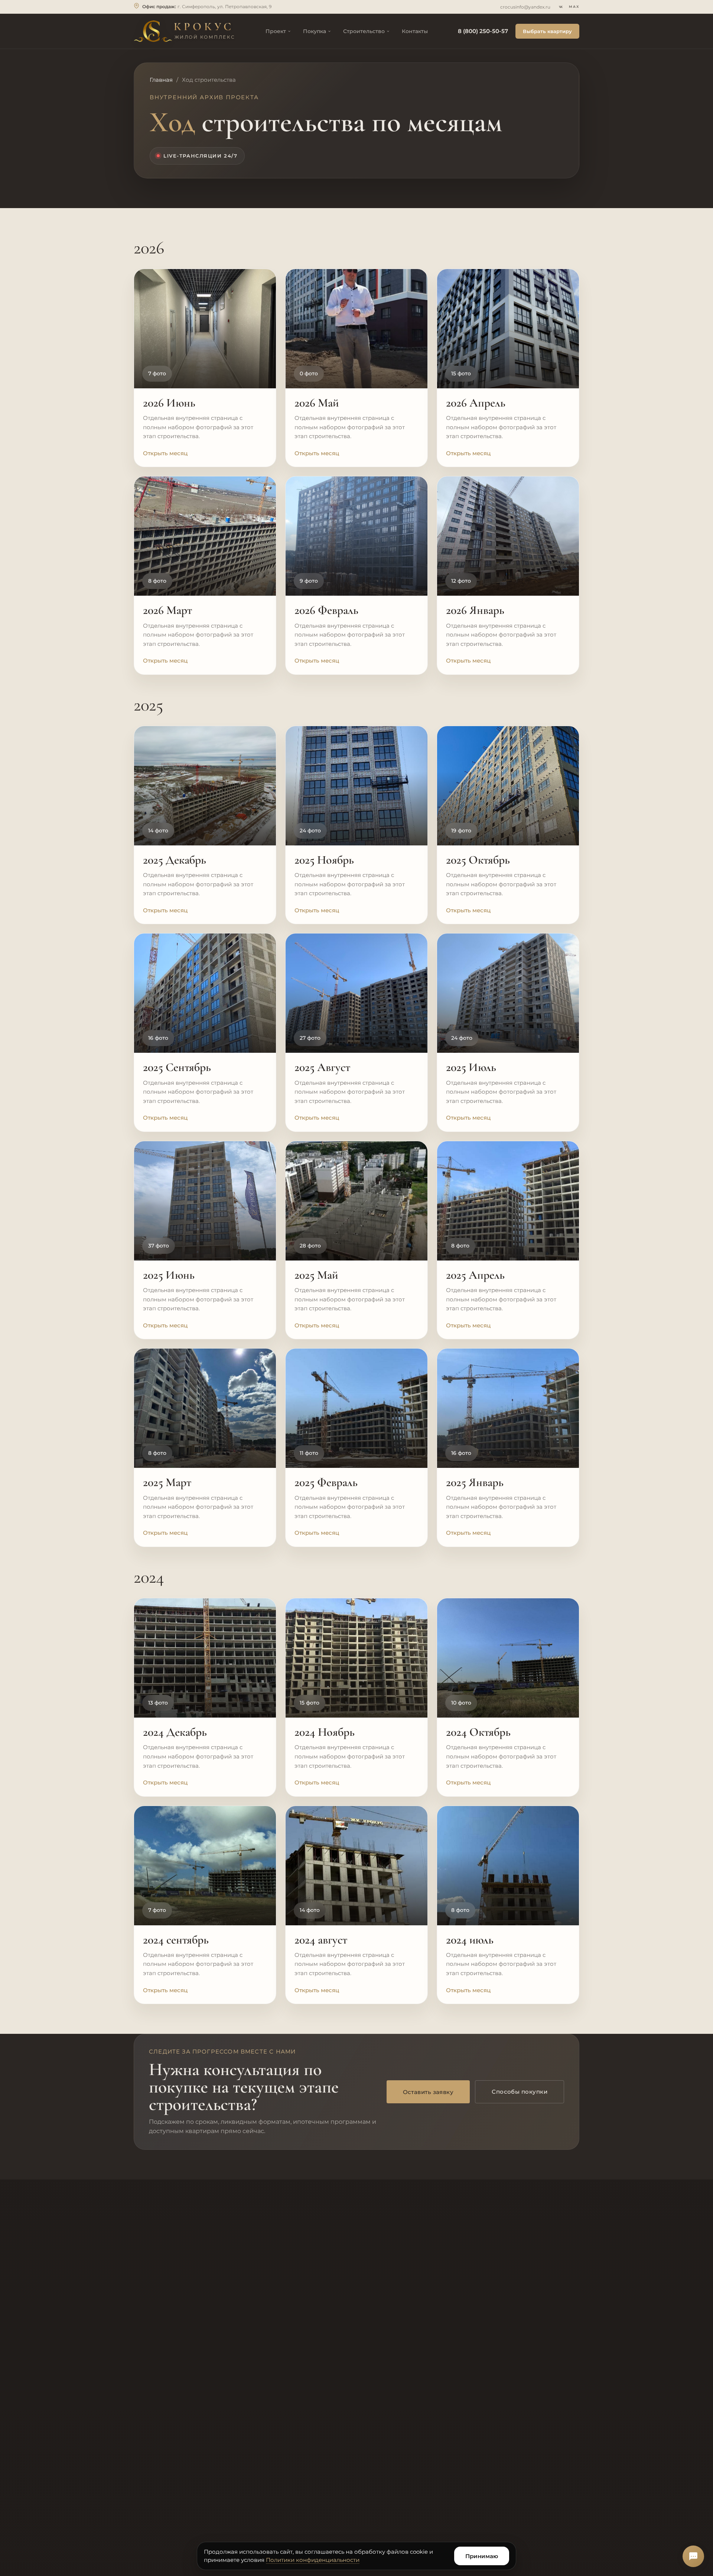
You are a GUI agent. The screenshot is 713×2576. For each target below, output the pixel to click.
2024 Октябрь (478, 1732)
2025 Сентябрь (177, 1067)
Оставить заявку (428, 2092)
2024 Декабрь (175, 1732)
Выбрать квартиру (547, 31)
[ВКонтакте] (561, 7)
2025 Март (167, 1482)
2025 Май (316, 1275)
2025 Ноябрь (324, 860)
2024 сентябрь (176, 1940)
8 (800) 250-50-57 (483, 31)
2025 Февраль (326, 1482)
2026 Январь (475, 610)
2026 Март (167, 610)
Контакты (415, 31)
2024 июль (470, 1940)
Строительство (364, 31)
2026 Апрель (476, 403)
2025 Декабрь (175, 860)
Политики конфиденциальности (313, 2560)
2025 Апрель (475, 1275)
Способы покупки (520, 2092)
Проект (276, 31)
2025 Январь (475, 1482)
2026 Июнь (169, 403)
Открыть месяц (165, 453)
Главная (161, 80)
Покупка (315, 31)
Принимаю (482, 2556)
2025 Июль (471, 1067)
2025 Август (322, 1067)
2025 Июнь (169, 1275)
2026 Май (317, 403)
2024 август (321, 1940)
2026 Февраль (326, 610)
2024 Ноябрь (325, 1732)
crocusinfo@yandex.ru (525, 7)
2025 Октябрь (478, 860)
